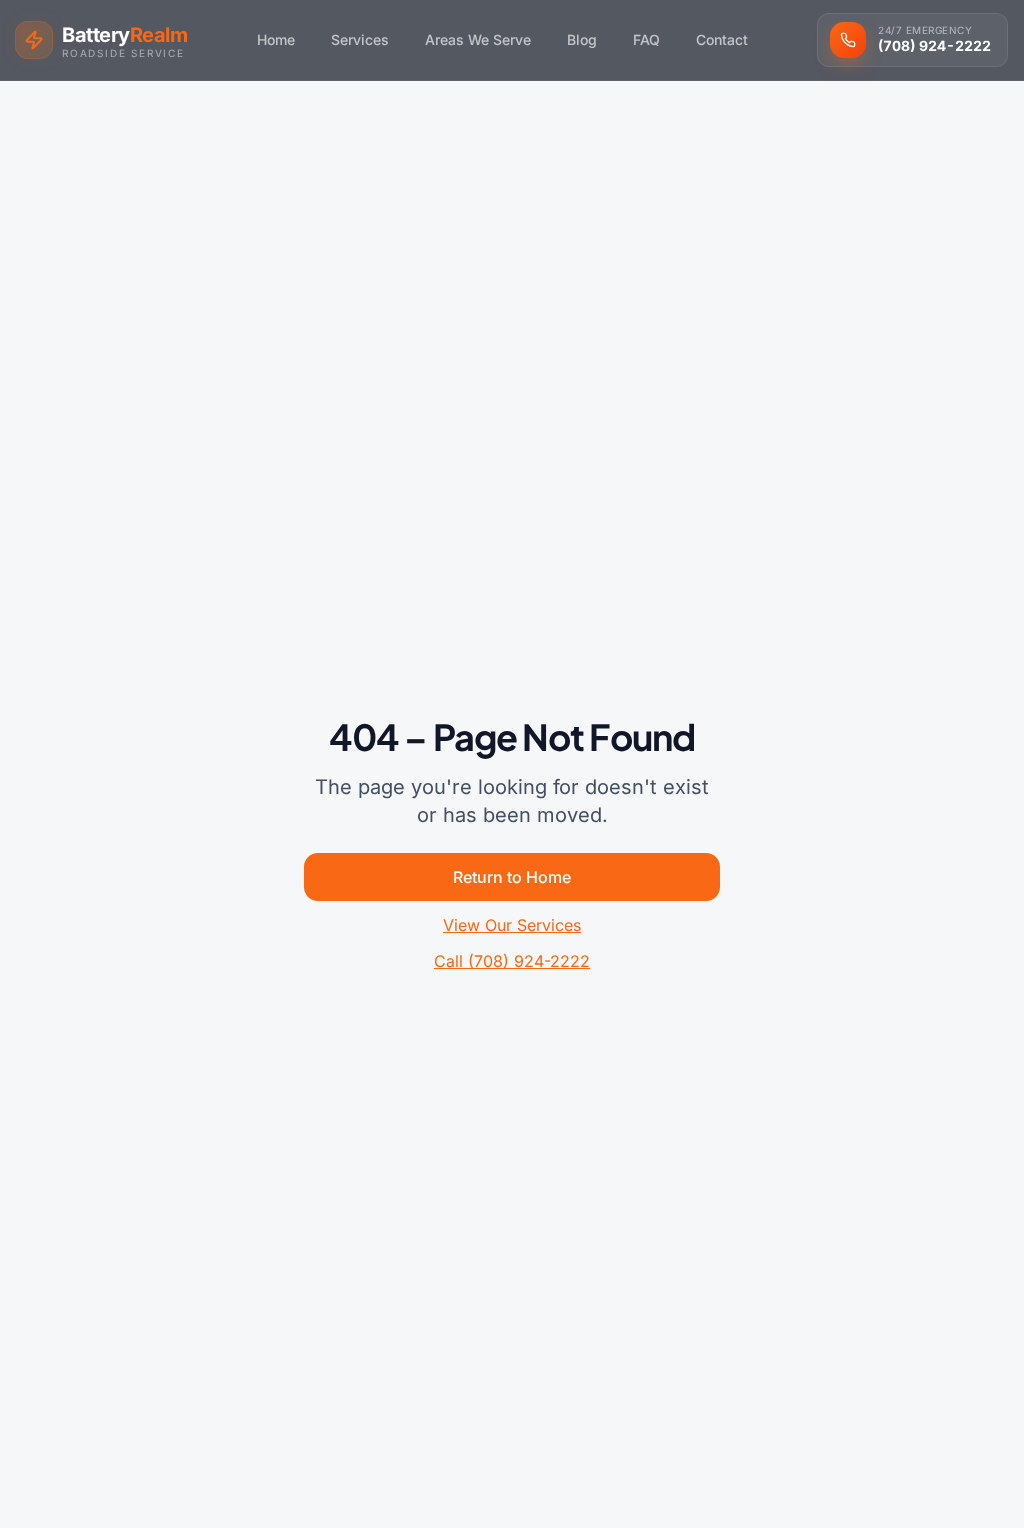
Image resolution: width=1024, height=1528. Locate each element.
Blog (582, 39)
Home (276, 39)
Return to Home (512, 877)
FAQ (646, 39)
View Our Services (512, 925)
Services (360, 39)
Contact (722, 39)
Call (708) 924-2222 (512, 961)
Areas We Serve (478, 39)
